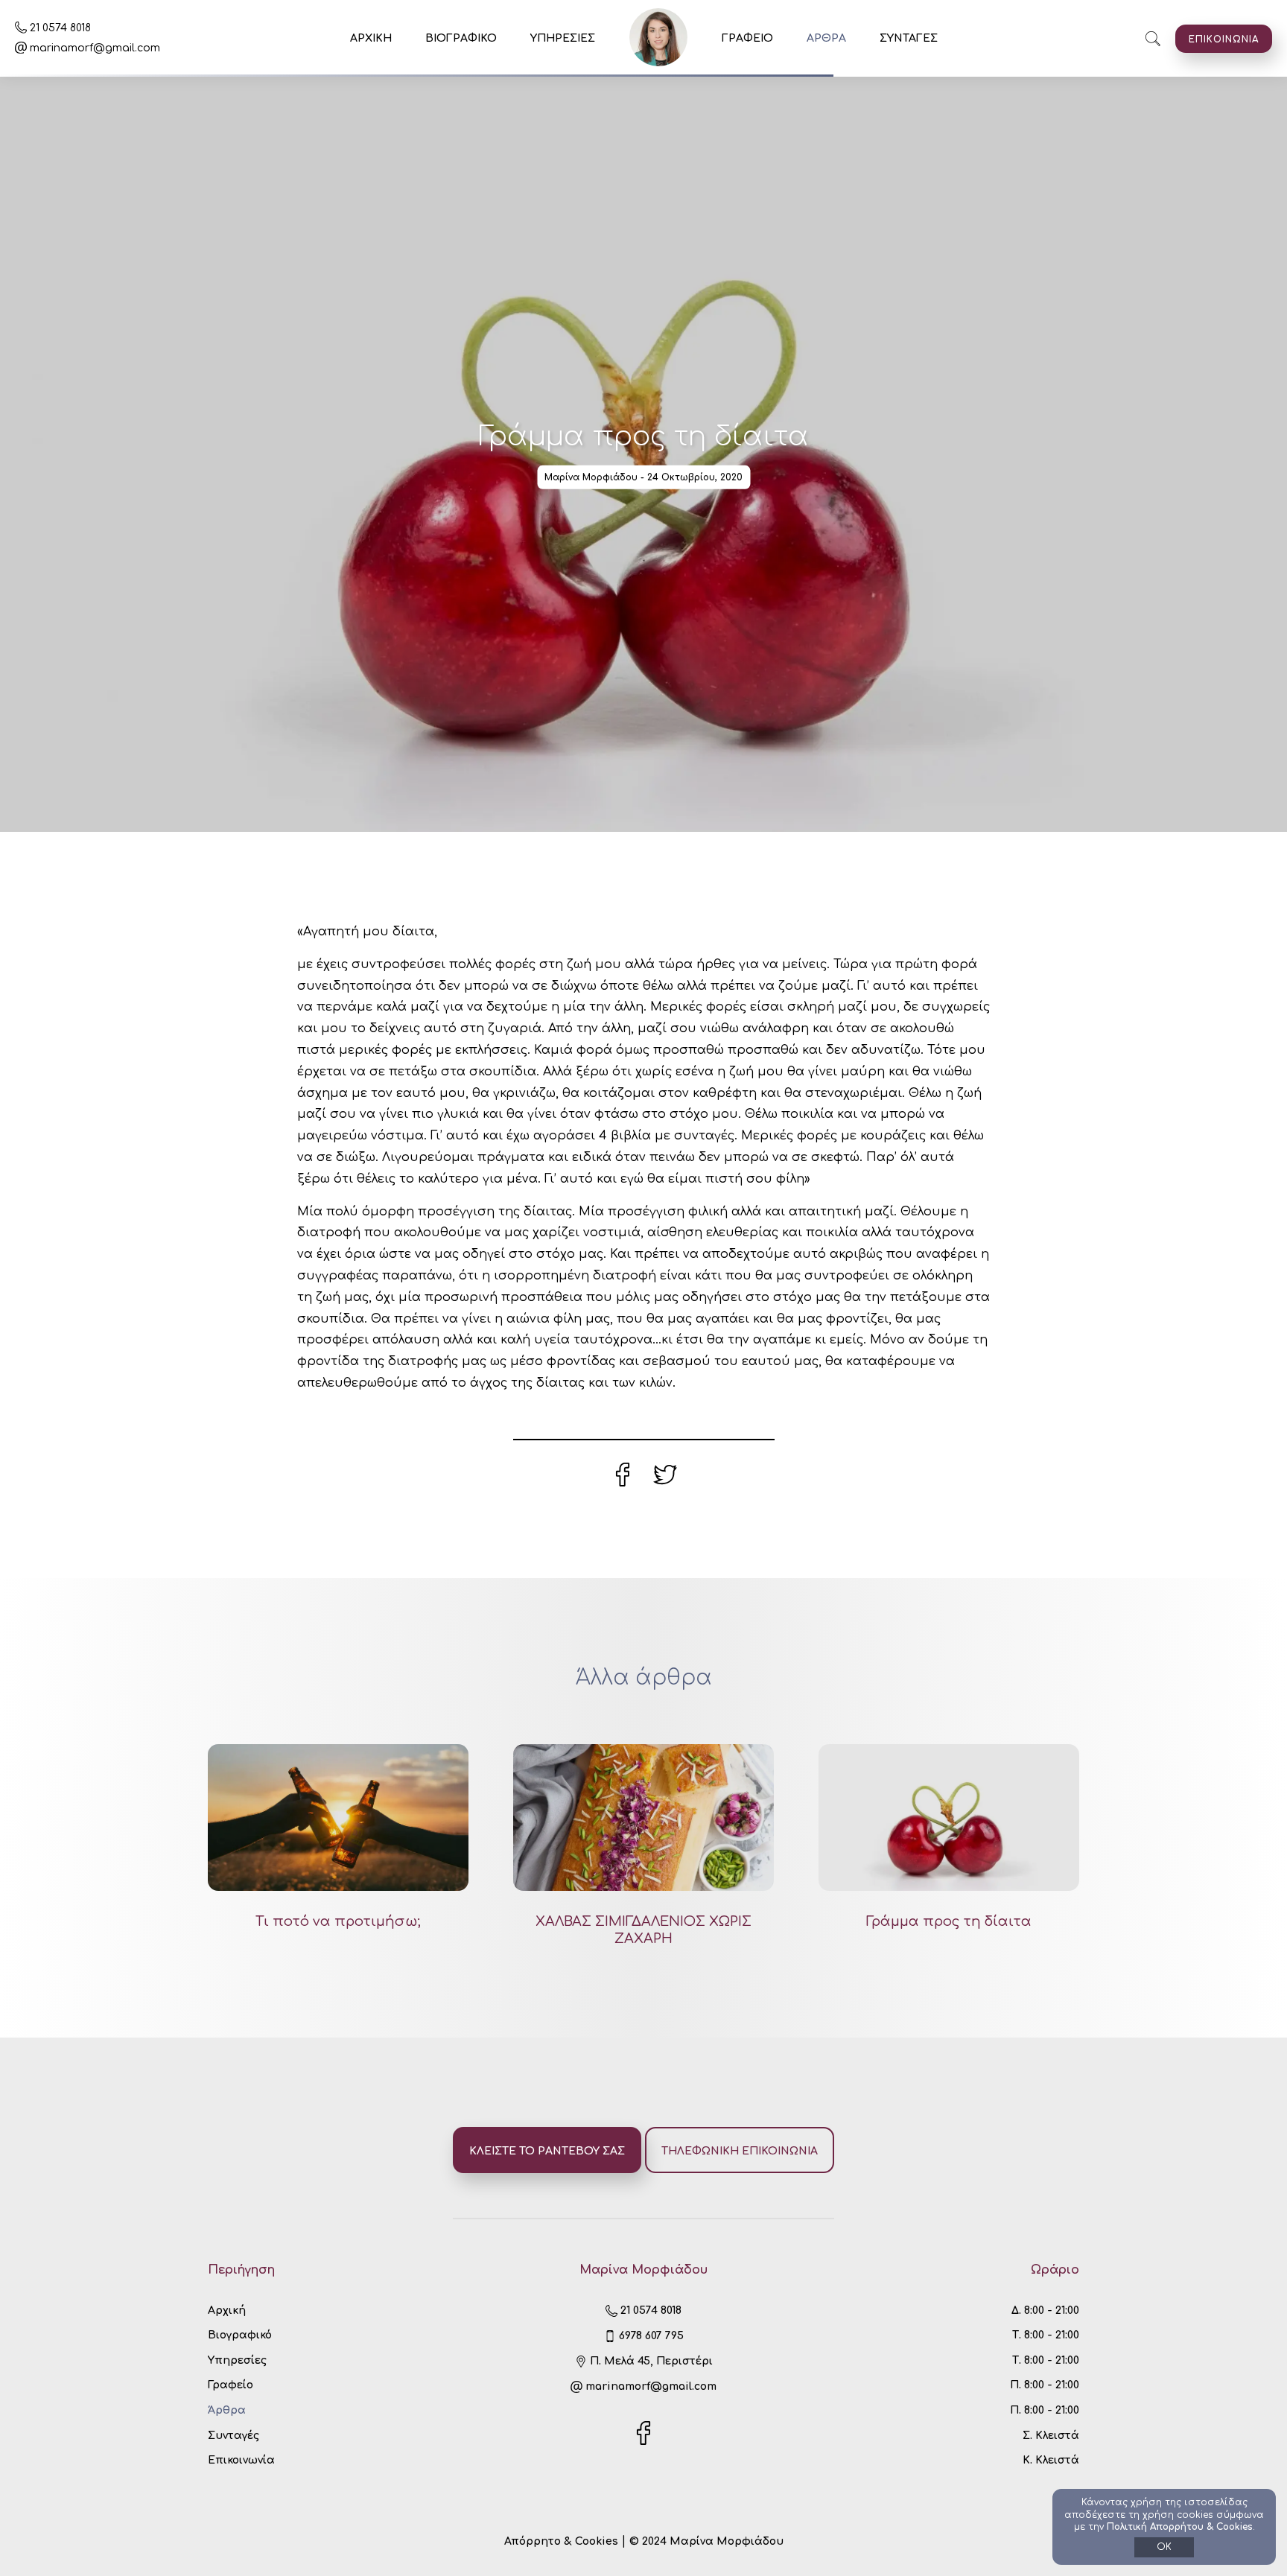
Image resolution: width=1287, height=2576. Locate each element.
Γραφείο (231, 2385)
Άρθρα (227, 2410)
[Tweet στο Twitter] (665, 1483)
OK (1164, 2547)
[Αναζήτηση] (1153, 39)
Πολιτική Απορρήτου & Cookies (1180, 2527)
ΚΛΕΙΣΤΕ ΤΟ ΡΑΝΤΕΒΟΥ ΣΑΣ (547, 2151)
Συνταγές (233, 2436)
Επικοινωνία (241, 2460)
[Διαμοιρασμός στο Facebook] (625, 1483)
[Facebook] (643, 2442)
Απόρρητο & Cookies (563, 2541)
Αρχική (227, 2311)
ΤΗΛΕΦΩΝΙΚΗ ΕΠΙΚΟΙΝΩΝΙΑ (740, 2151)
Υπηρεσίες (237, 2360)
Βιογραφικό (240, 2335)
